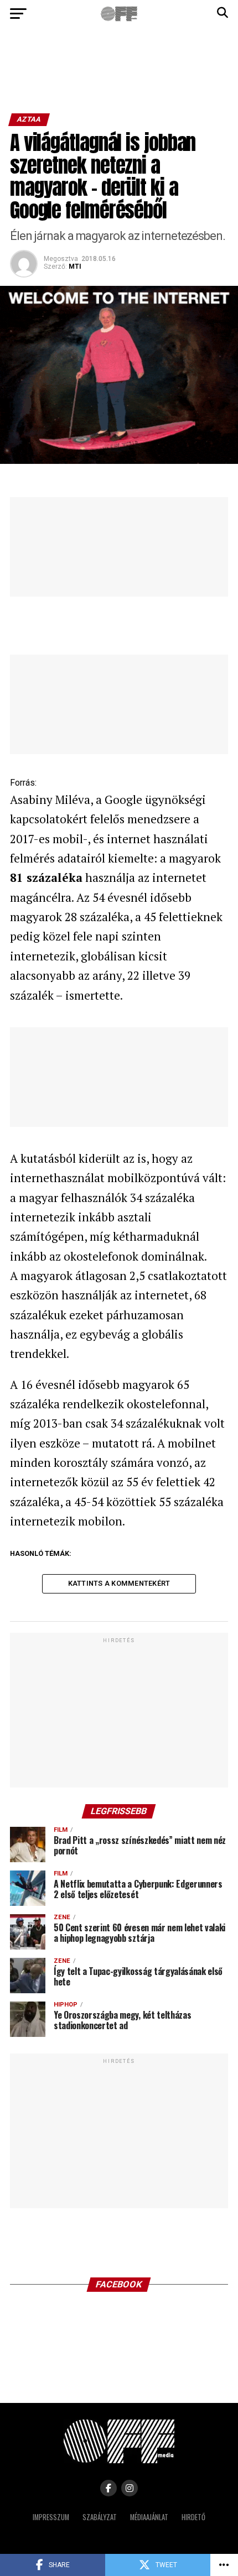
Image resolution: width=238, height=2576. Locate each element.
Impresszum (51, 2517)
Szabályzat (100, 2517)
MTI (75, 267)
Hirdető (193, 2517)
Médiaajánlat (149, 2517)
